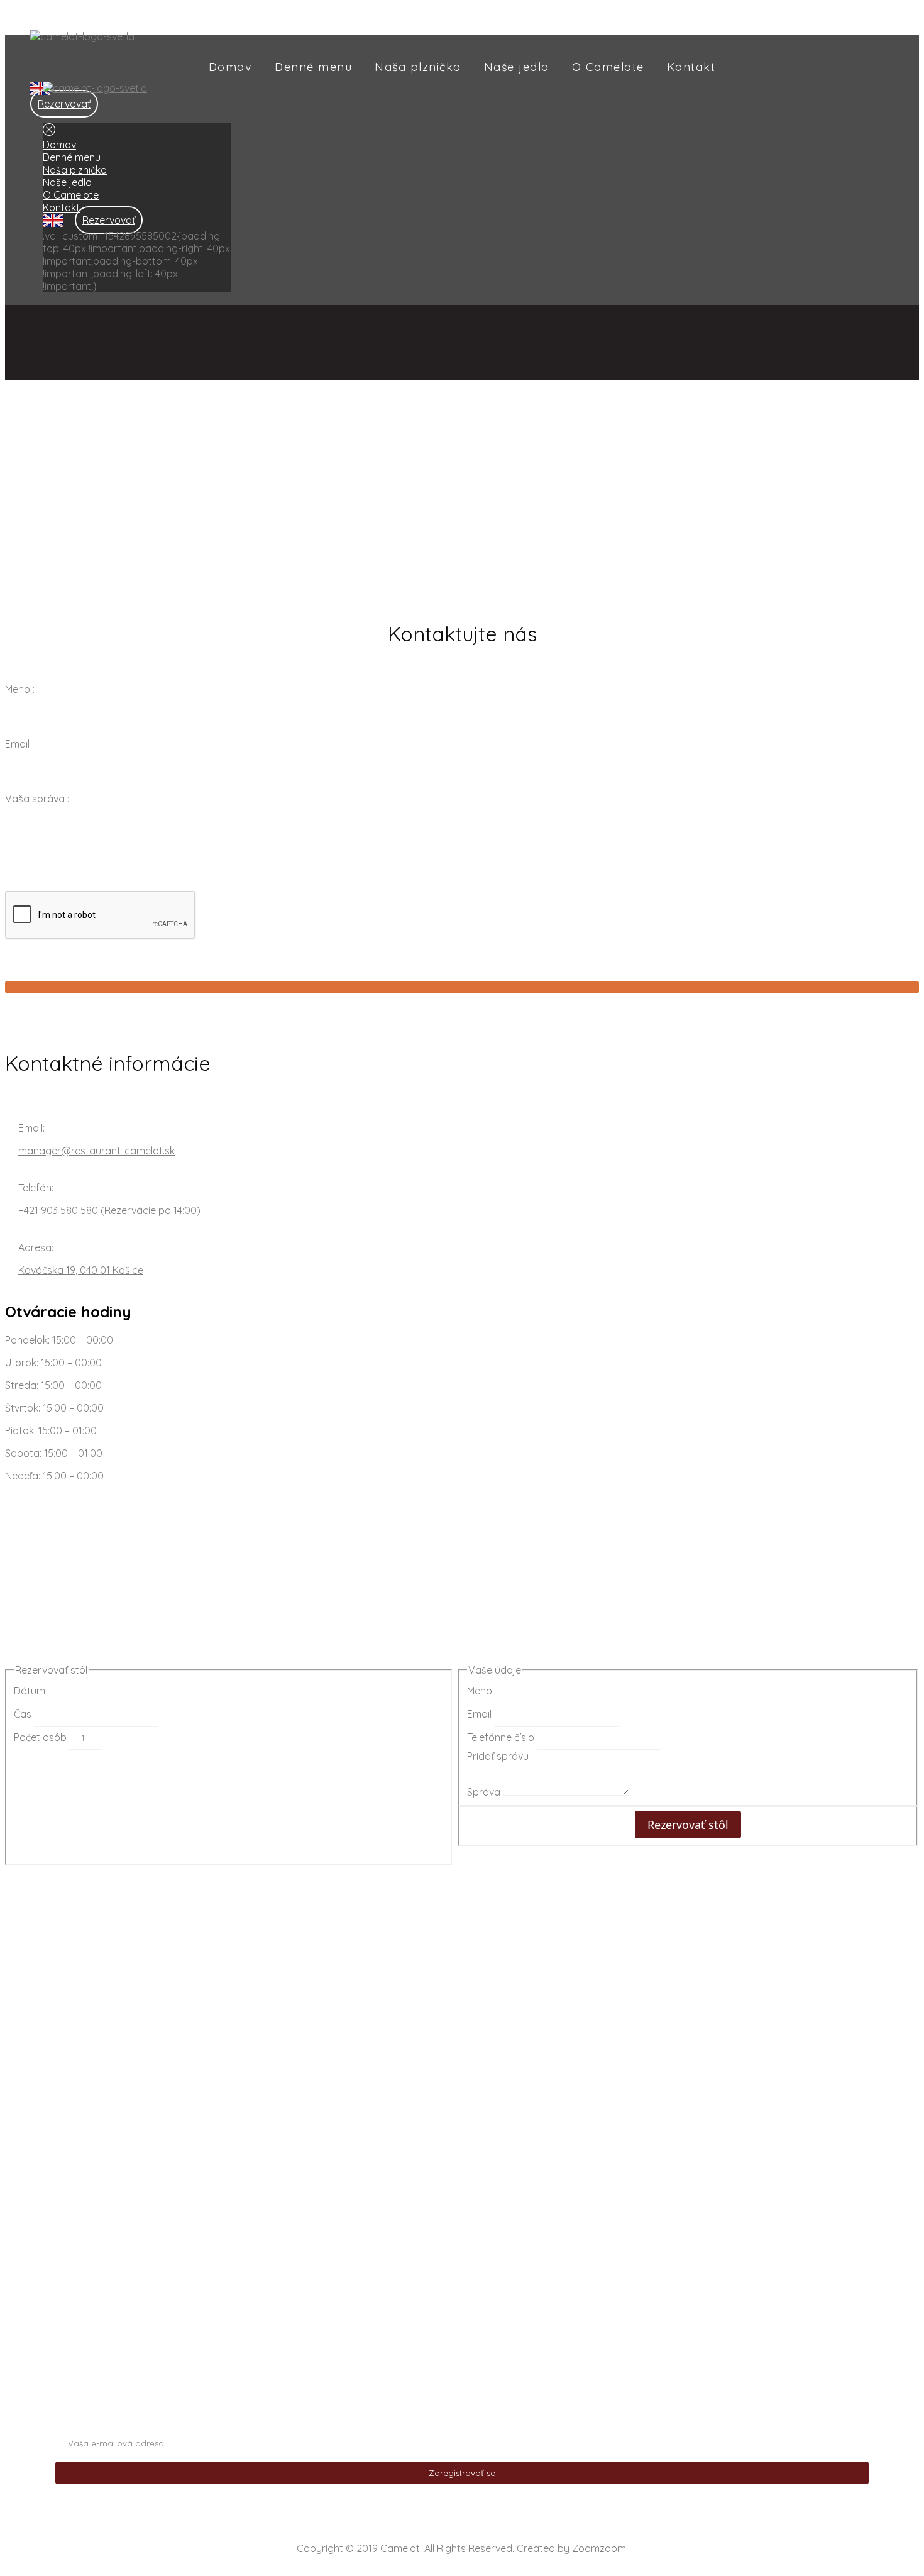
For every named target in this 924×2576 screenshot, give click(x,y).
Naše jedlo (517, 67)
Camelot (400, 2548)
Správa (485, 1792)
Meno (481, 1691)
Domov (231, 67)
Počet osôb (41, 1737)
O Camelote (608, 67)
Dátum (31, 1691)
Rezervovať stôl (688, 1825)
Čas (24, 1714)
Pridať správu (498, 1756)
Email (481, 1714)
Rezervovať (64, 104)
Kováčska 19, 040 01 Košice (81, 1270)
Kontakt (691, 67)
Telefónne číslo (502, 1737)
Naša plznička (418, 67)
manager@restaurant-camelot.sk (96, 1151)
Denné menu (313, 67)
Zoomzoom (599, 2548)
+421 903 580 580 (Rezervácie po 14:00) (109, 1210)
